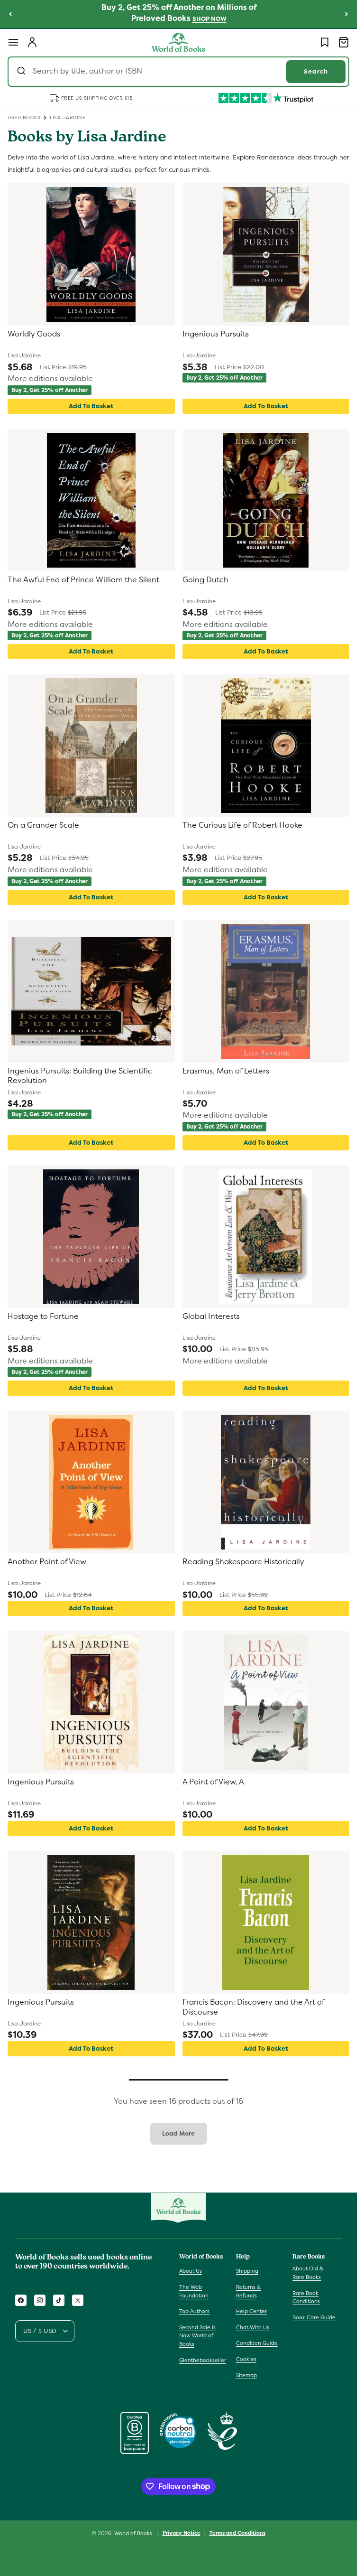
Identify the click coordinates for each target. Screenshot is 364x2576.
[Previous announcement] (10, 14)
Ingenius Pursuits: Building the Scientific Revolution (80, 1076)
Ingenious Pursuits (216, 334)
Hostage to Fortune (43, 1316)
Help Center (251, 2311)
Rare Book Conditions (306, 2297)
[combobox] (178, 72)
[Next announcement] (346, 14)
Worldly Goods (34, 334)
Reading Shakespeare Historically (243, 1562)
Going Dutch (205, 580)
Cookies (246, 2359)
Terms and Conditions (237, 2533)
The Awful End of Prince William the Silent (83, 580)
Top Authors (194, 2311)
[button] (13, 42)
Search (316, 71)
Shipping (247, 2271)
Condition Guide (257, 2343)
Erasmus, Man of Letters (226, 1071)
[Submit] (23, 72)
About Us (191, 2271)
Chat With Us (253, 2327)
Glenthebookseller (203, 2360)
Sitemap (246, 2375)
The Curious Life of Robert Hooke (242, 825)
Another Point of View (47, 1562)
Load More (178, 2133)
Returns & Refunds (249, 2291)
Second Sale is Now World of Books (197, 2336)
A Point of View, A (213, 1782)
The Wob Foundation (194, 2291)
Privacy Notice (182, 2533)
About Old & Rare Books (308, 2273)
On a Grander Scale (43, 825)
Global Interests (211, 1316)
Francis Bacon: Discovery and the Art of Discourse (253, 2007)
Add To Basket (91, 406)
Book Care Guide (314, 2317)
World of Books (134, 2533)
